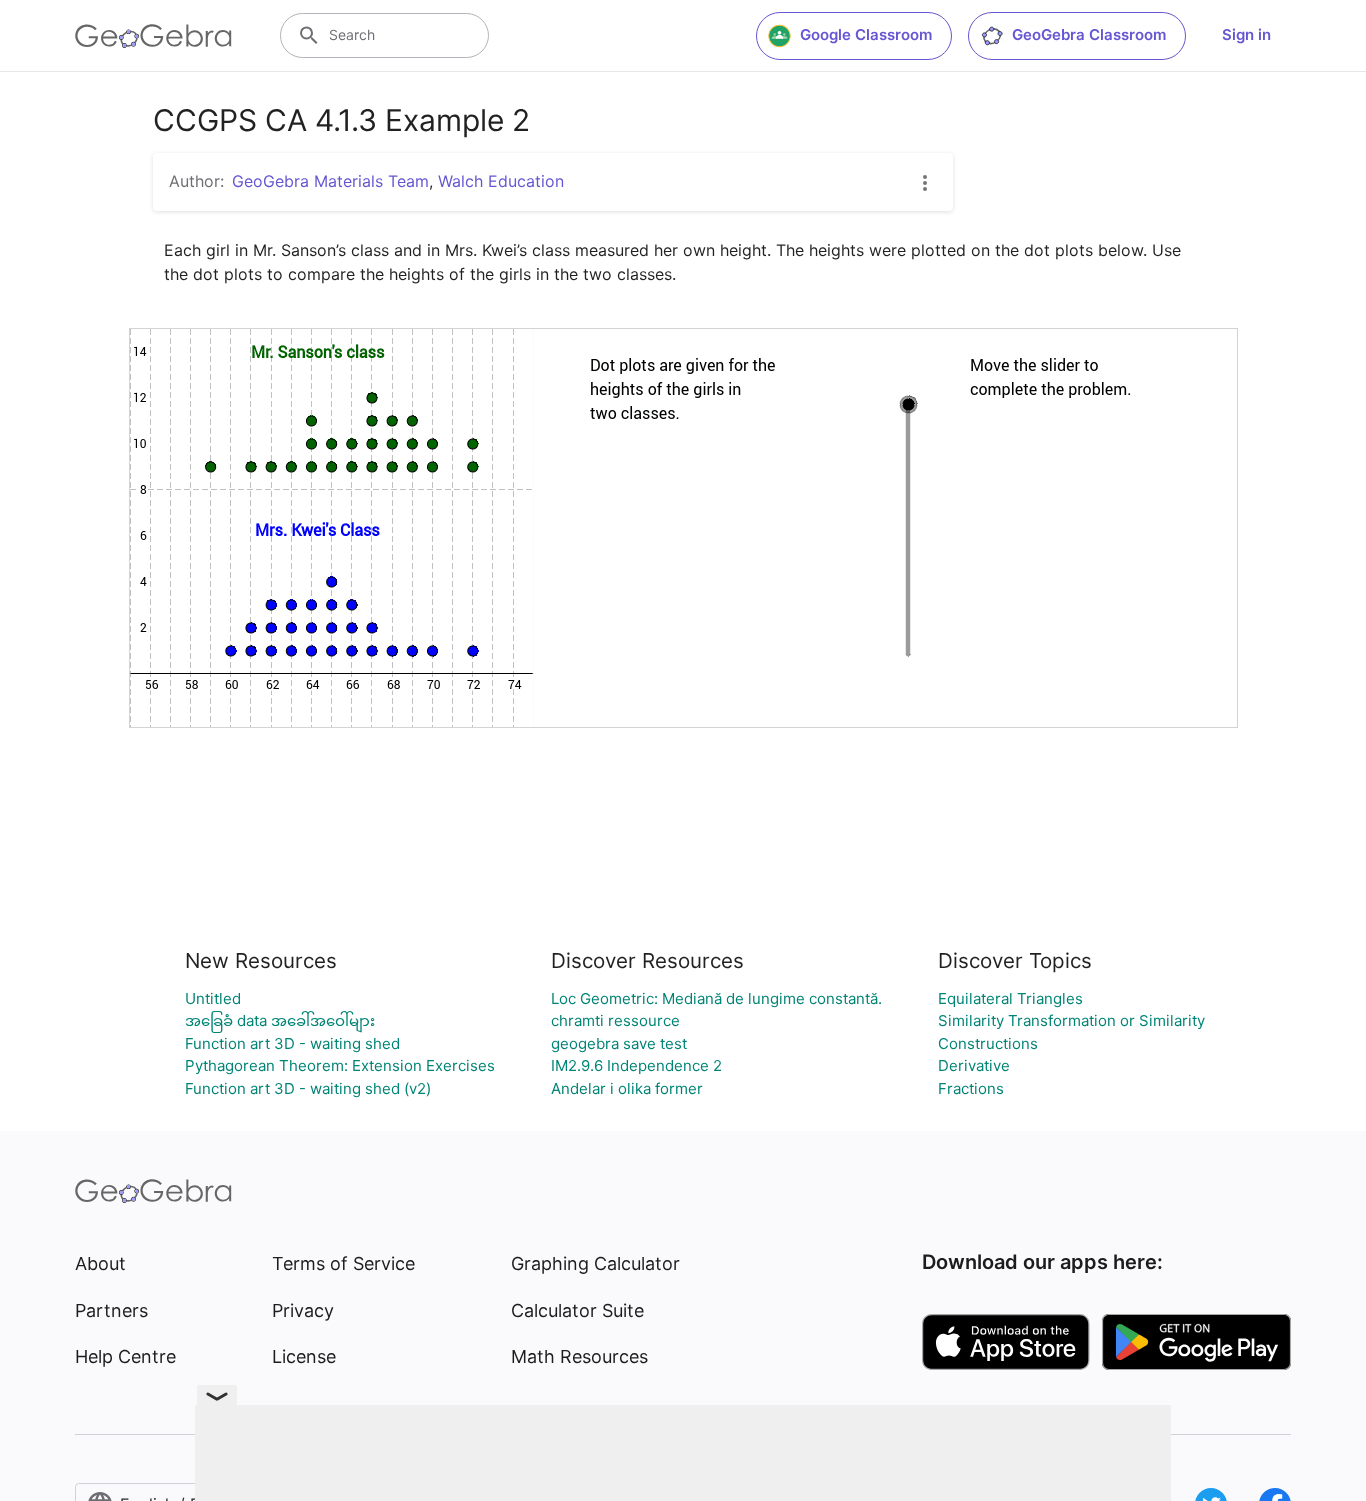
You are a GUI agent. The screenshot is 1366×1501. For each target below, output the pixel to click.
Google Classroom (866, 34)
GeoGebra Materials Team (330, 181)
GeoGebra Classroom (1089, 34)
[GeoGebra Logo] (153, 36)
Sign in (1246, 34)
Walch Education (501, 181)
